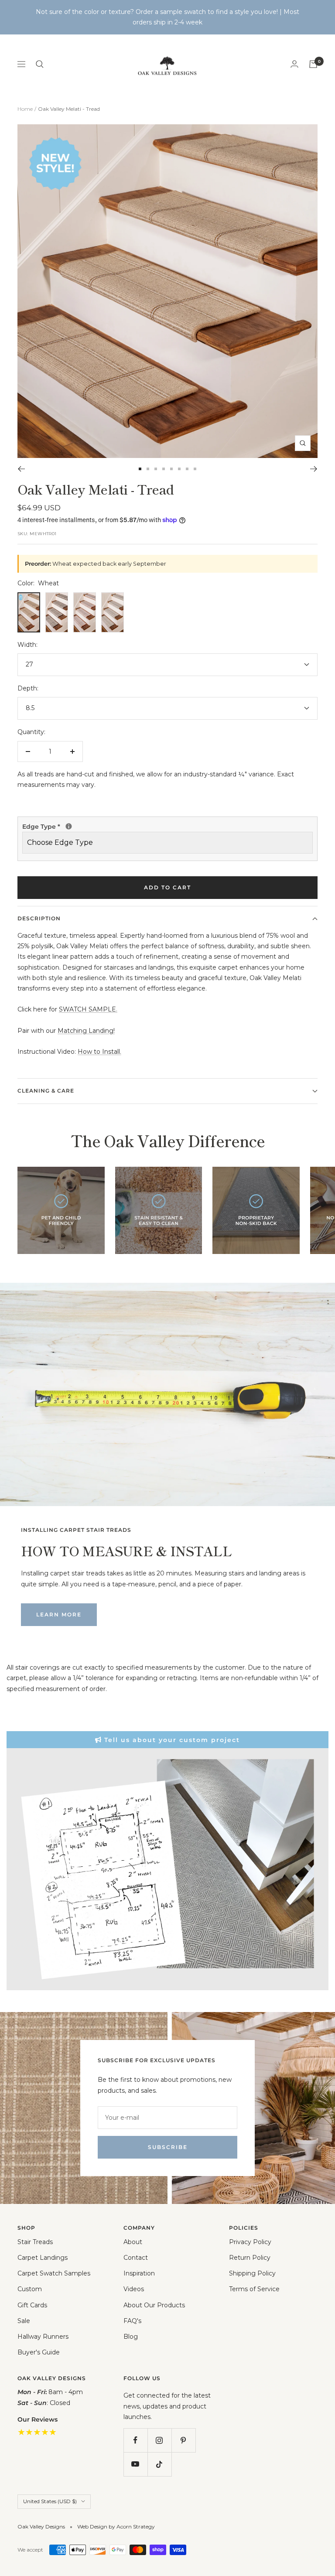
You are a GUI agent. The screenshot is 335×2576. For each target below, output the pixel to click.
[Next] (314, 469)
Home (25, 109)
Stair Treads (35, 2242)
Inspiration (139, 2273)
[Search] (40, 64)
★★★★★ (37, 2432)
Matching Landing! (86, 1031)
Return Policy (250, 2258)
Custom (30, 2289)
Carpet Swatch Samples (54, 2273)
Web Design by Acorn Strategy (116, 2526)
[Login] (294, 64)
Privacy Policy (250, 2242)
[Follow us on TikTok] (159, 2464)
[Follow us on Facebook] (135, 2440)
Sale (24, 2321)
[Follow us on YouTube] (135, 2464)
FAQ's (132, 2321)
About (133, 2242)
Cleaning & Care (46, 1091)
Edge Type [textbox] (42, 827)
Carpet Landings (43, 2258)
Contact (136, 2258)
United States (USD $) (50, 2501)
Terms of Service (254, 2289)
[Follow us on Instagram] (159, 2440)
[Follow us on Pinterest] (183, 2440)
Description (39, 918)
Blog (131, 2337)
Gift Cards (32, 2305)
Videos (134, 2289)
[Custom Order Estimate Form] (167, 1869)
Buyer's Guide (39, 2352)
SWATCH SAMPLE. (88, 1009)
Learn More (59, 1614)
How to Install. (99, 1052)
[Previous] (21, 469)
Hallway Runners (43, 2337)
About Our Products (154, 2305)
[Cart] (313, 64)
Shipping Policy (252, 2273)
